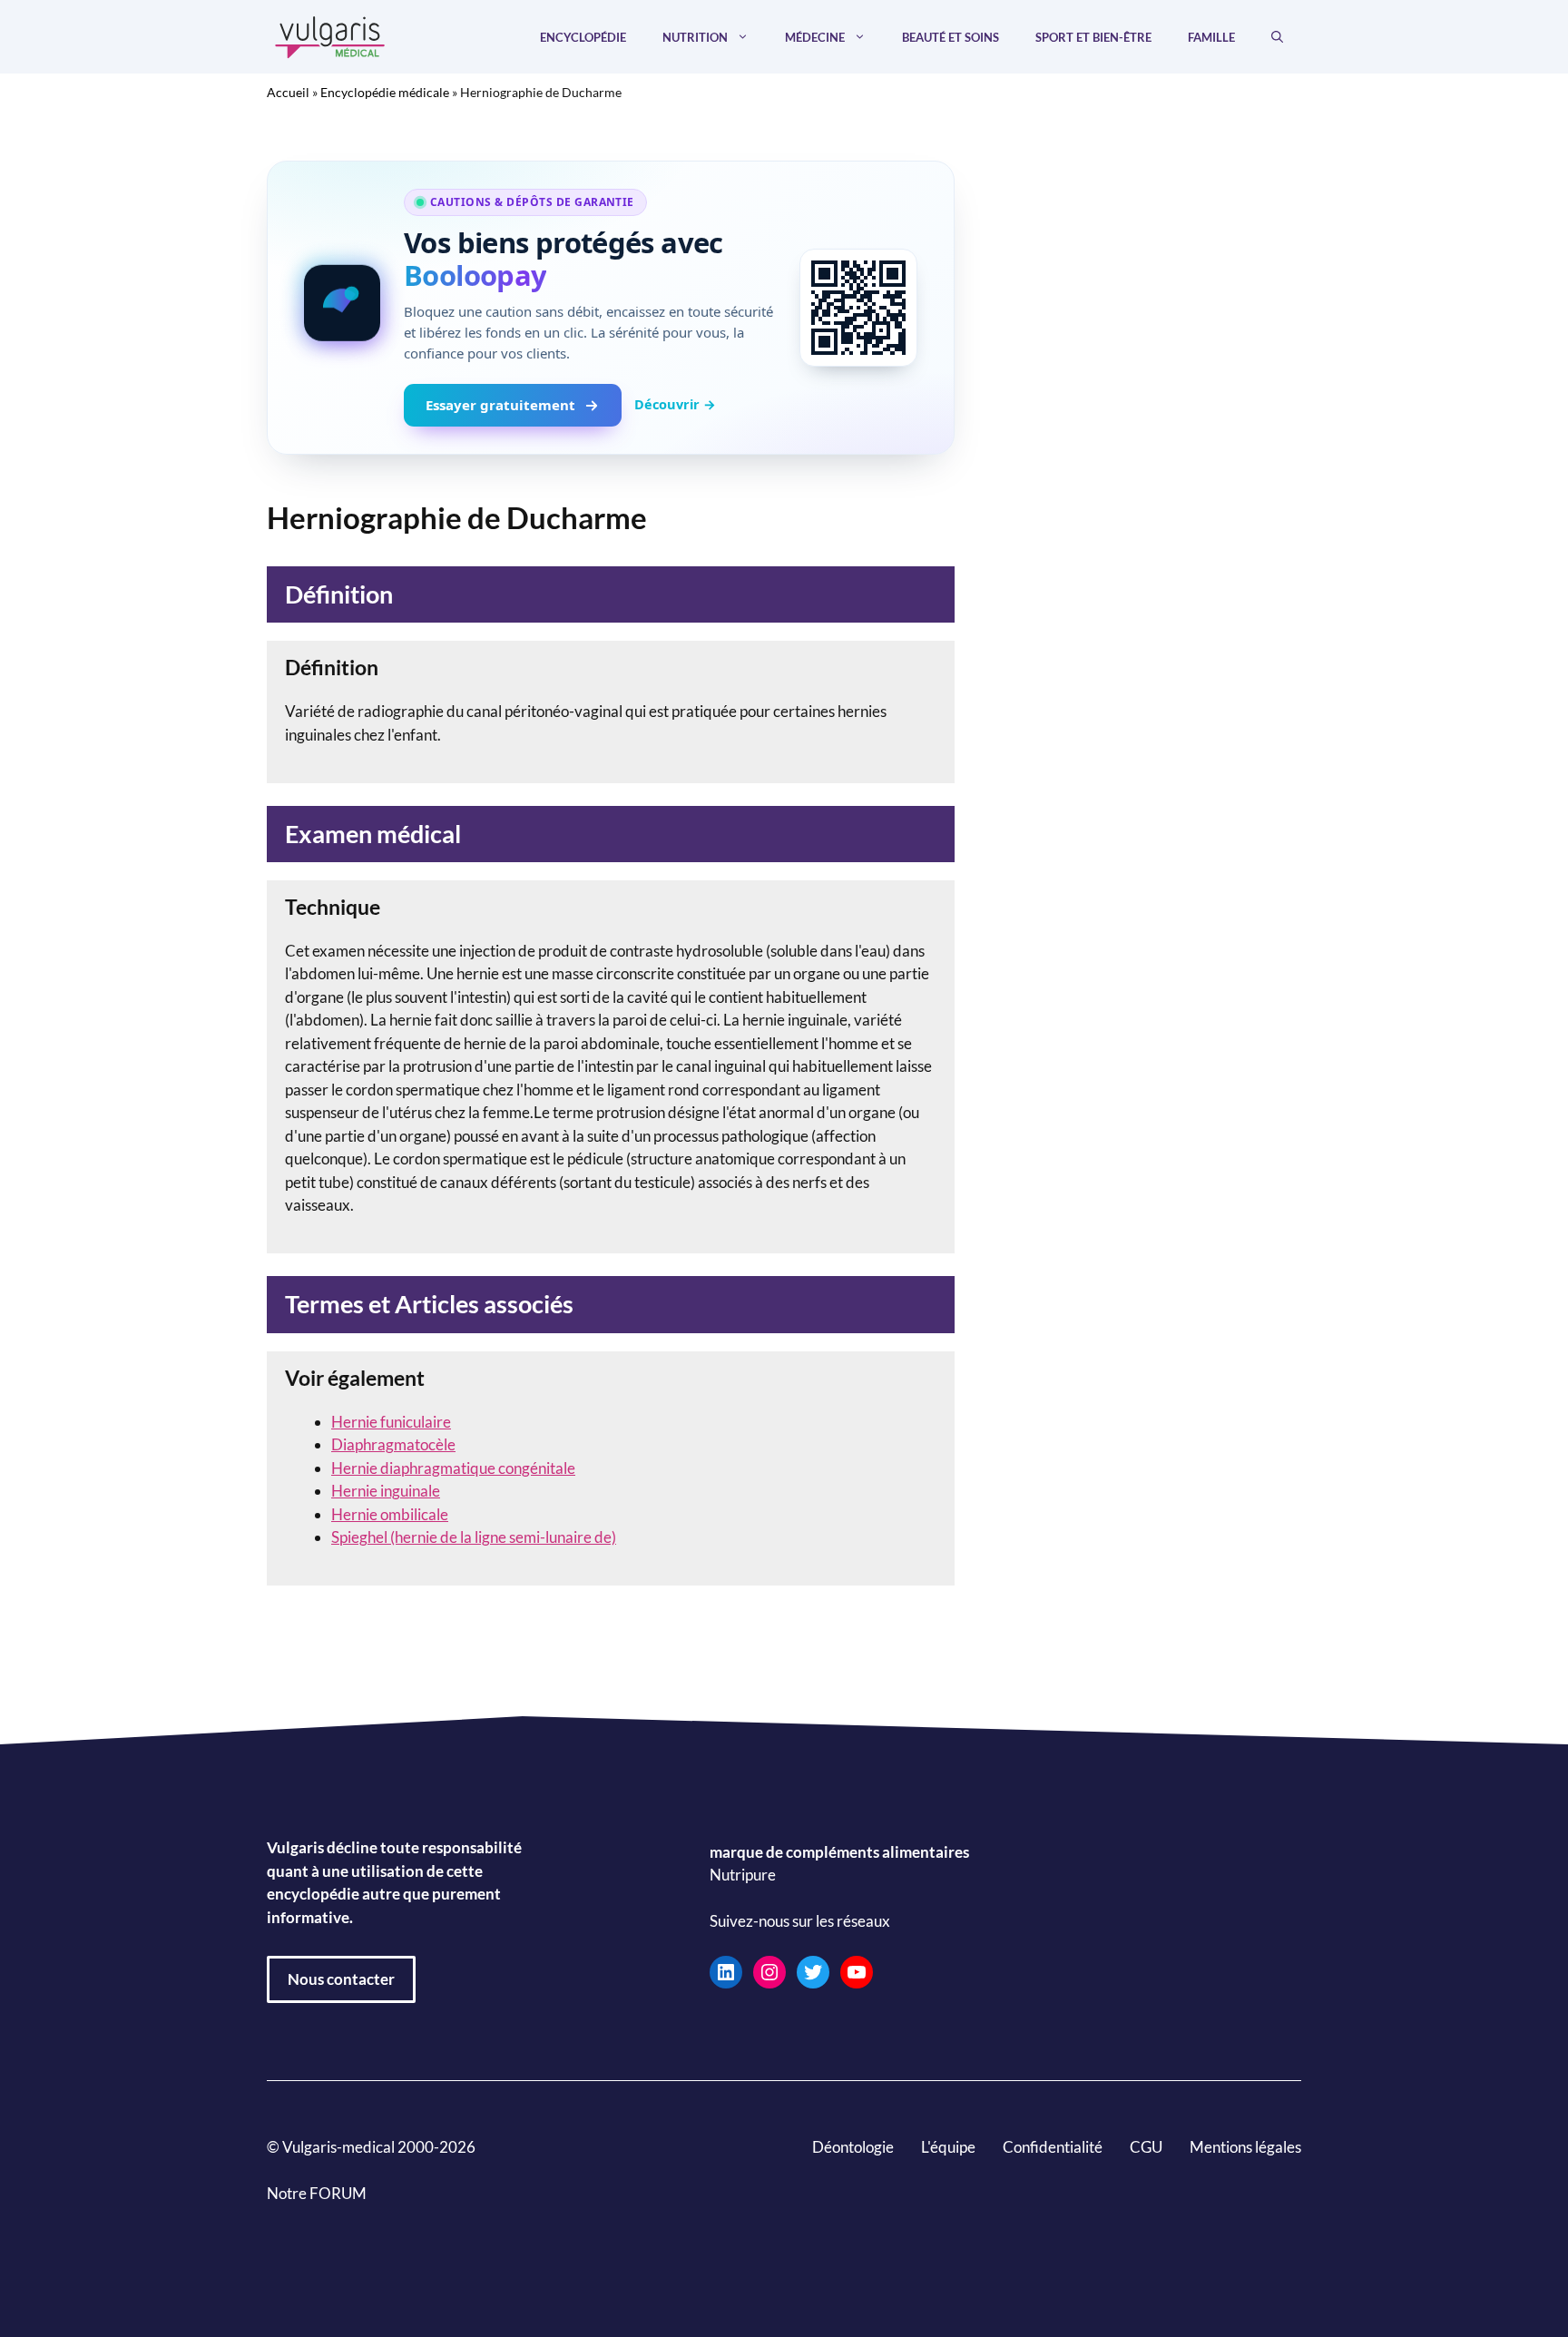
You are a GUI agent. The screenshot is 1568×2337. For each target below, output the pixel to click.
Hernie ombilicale (390, 1514)
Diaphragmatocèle (393, 1444)
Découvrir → (675, 404)
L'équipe (948, 2147)
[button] (1277, 37)
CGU (1146, 2147)
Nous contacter (341, 1979)
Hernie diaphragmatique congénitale (453, 1468)
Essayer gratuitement (500, 405)
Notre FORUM (317, 2193)
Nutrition (695, 37)
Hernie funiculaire (391, 1422)
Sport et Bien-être (1093, 37)
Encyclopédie (583, 37)
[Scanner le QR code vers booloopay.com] (858, 308)
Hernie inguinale (386, 1491)
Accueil (288, 92)
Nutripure (743, 1875)
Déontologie (853, 2147)
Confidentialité (1053, 2147)
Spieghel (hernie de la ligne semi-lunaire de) (474, 1537)
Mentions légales (1245, 2147)
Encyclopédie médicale (385, 92)
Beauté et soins (951, 37)
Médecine (815, 37)
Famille (1211, 37)
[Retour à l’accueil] (330, 35)
